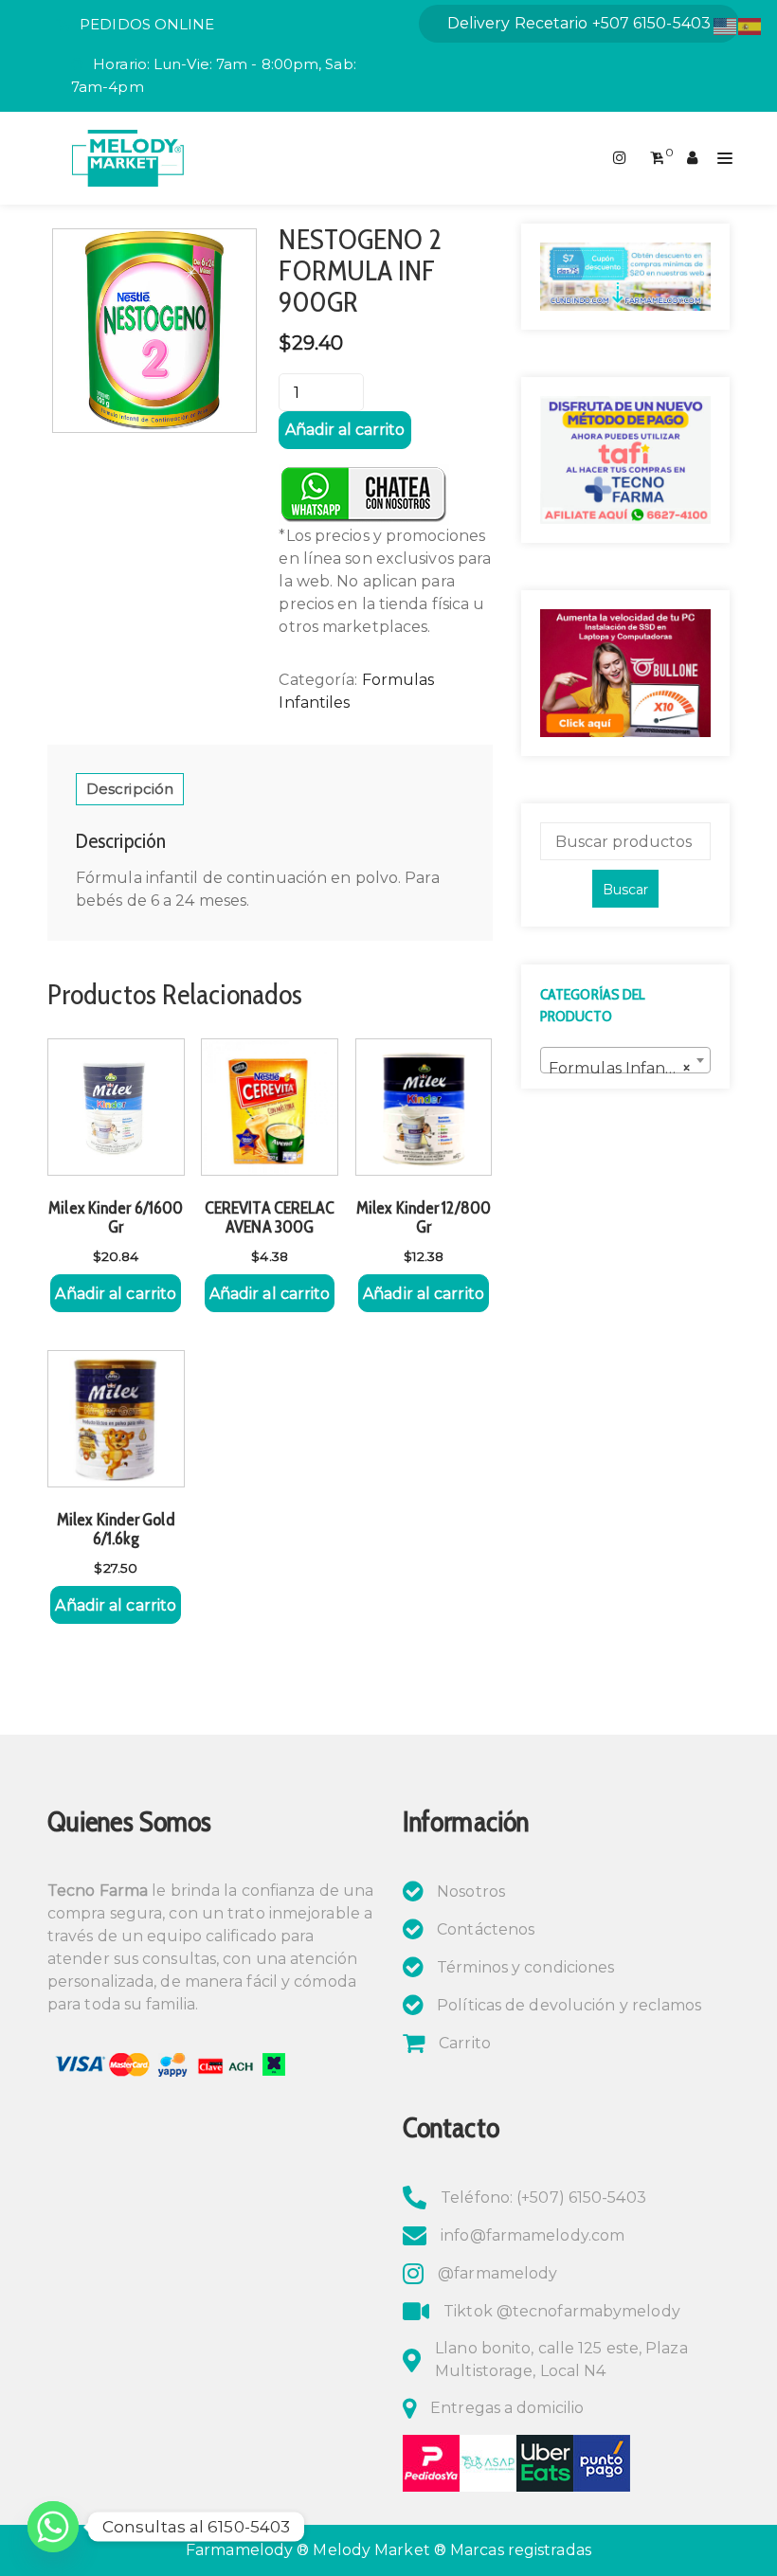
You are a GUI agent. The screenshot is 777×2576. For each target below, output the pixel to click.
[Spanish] (750, 25)
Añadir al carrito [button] (116, 1294)
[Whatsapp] (53, 2527)
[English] (726, 25)
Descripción (130, 789)
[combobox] (625, 1060)
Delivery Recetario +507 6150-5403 (579, 23)
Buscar (625, 890)
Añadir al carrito (345, 430)
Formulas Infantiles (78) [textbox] (629, 1068)
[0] (657, 158)
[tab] (130, 789)
